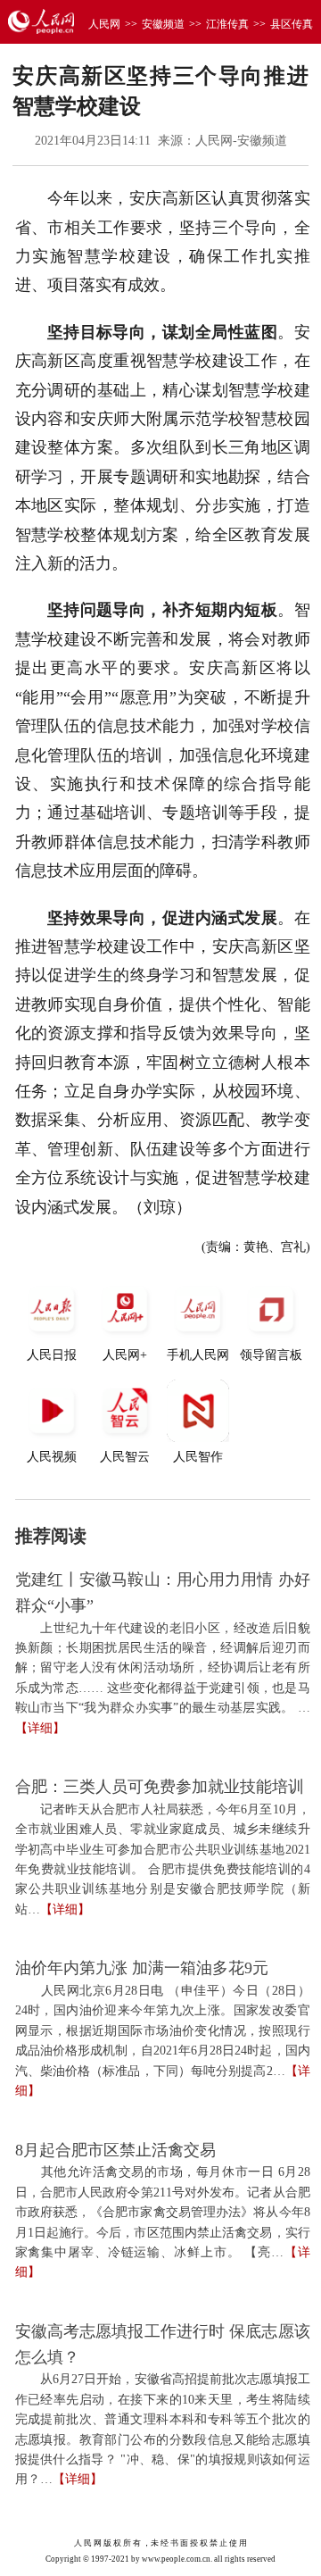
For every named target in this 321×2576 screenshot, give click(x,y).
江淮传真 (227, 24)
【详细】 (40, 1728)
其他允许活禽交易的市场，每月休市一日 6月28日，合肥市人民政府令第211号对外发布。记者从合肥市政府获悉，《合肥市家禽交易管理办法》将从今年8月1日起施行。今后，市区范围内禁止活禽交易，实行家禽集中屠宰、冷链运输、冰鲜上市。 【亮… (163, 2212)
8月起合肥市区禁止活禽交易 (115, 2150)
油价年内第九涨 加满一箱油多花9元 (142, 1968)
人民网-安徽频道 (241, 141)
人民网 (104, 24)
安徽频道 (163, 24)
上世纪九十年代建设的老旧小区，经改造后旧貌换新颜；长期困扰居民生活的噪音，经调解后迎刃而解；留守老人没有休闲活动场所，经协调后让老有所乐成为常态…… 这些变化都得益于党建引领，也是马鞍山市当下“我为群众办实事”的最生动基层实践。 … (163, 1668)
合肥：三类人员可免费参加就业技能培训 (160, 1787)
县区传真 (292, 24)
